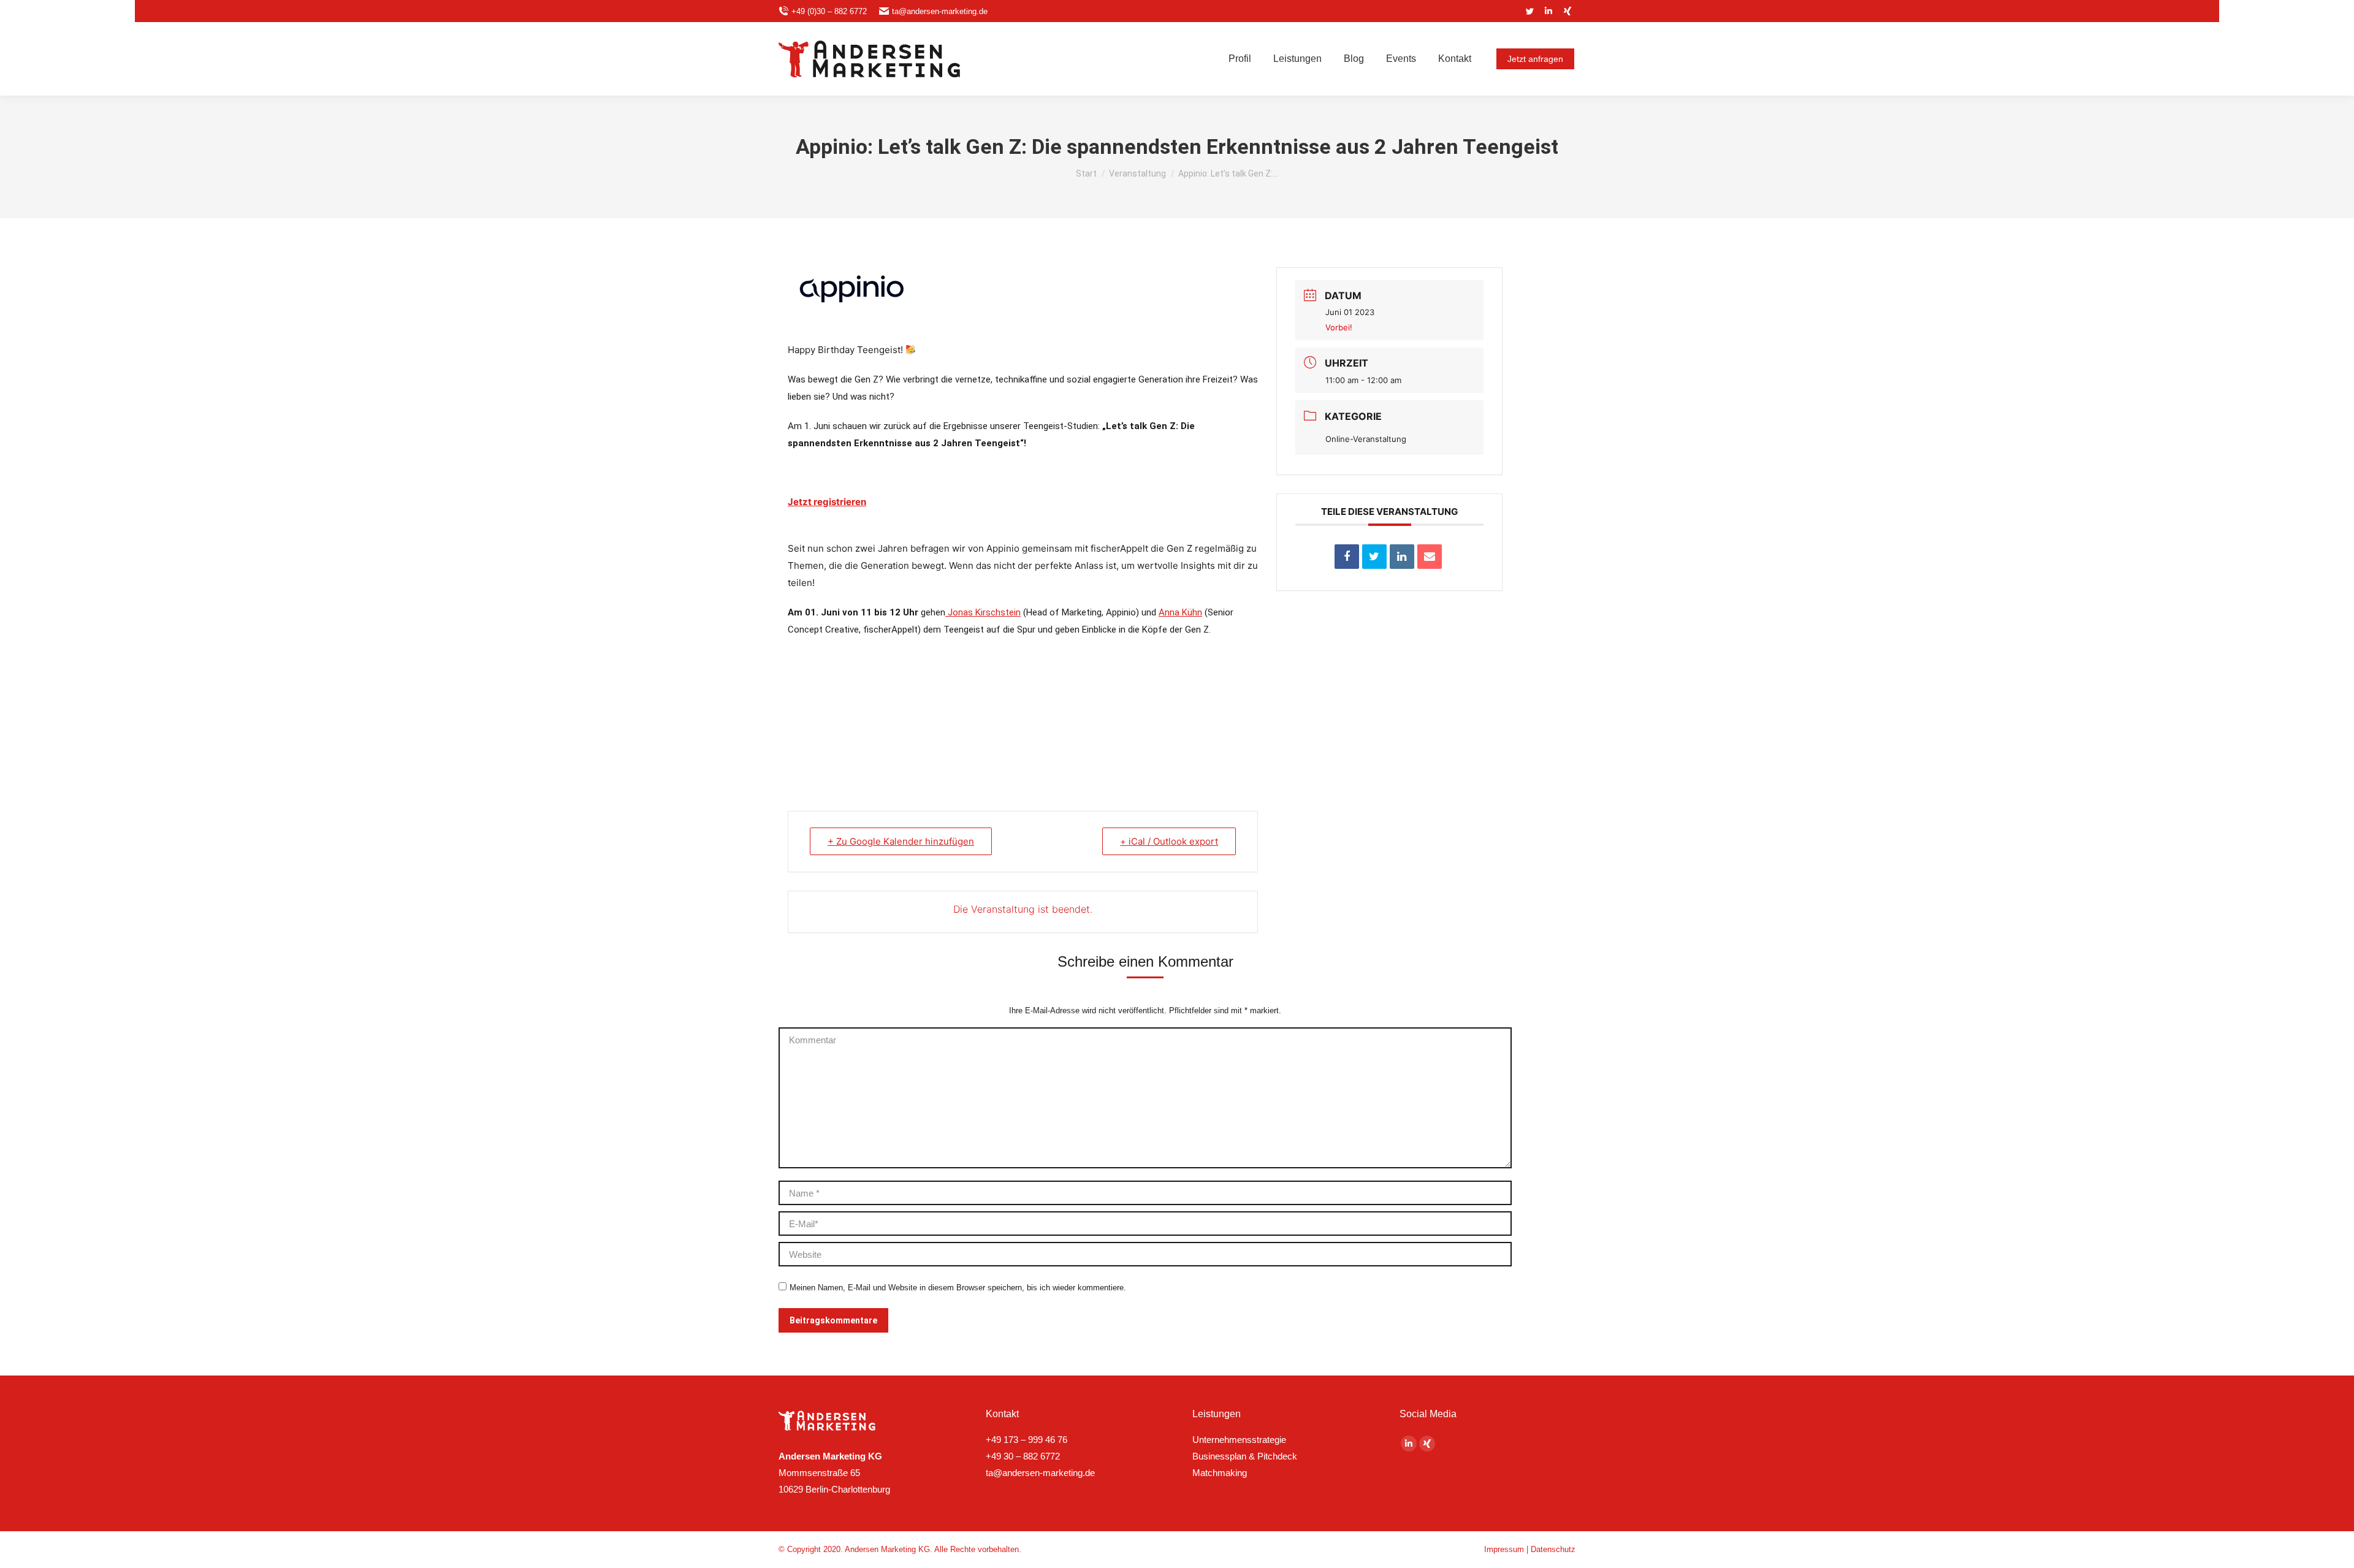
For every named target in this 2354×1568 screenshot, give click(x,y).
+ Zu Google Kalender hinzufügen (901, 841)
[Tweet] (1374, 557)
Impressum (1504, 1549)
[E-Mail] (1430, 557)
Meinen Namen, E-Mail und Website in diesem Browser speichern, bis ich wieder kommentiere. (958, 1288)
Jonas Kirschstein (983, 612)
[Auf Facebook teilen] (1347, 557)
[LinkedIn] (1402, 557)
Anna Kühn (1180, 612)
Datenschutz (1553, 1549)
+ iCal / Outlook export (1169, 841)
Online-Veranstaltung (1366, 439)
